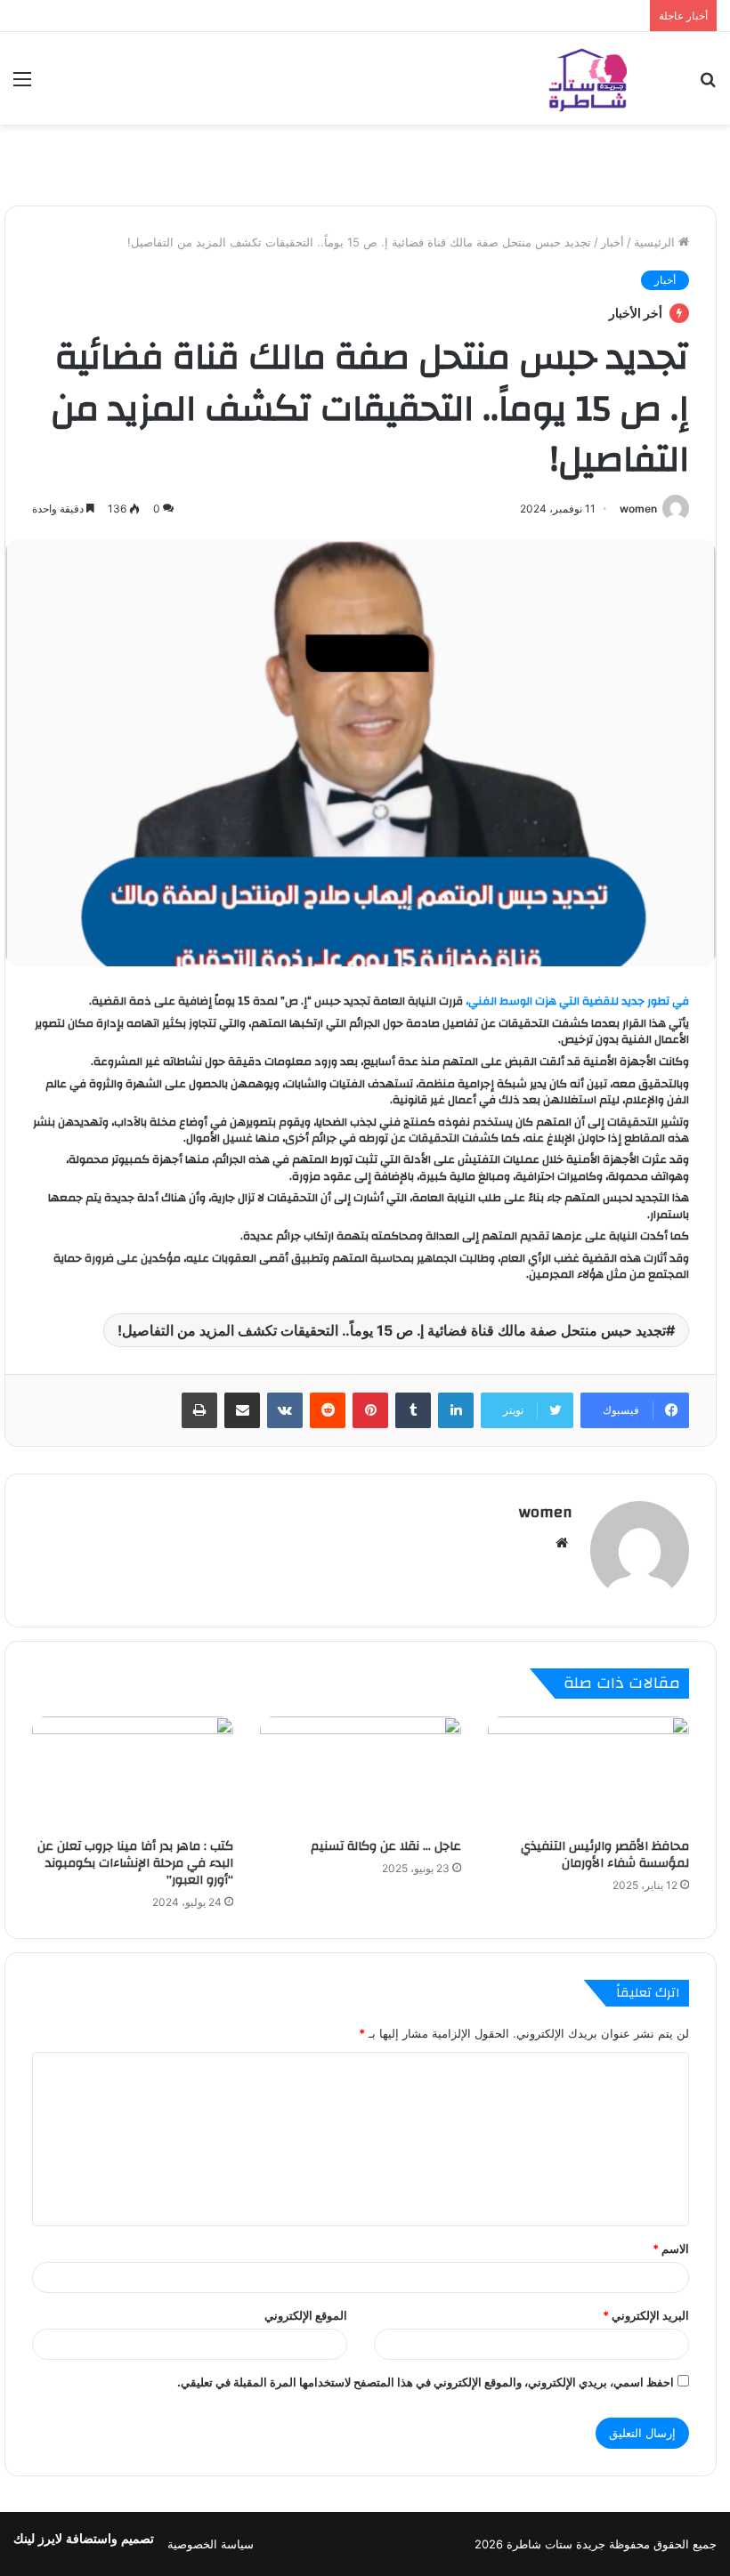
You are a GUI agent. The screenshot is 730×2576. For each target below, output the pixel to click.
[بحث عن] (708, 85)
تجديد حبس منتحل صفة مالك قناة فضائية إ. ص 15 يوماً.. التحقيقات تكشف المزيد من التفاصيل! (392, 1330)
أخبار (612, 242)
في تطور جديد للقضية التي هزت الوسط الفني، (577, 1001)
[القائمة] (22, 85)
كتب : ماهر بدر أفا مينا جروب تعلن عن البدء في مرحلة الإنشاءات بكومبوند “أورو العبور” (135, 1863)
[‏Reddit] (328, 1410)
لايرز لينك (40, 2539)
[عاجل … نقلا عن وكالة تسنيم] (361, 1773)
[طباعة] (199, 1410)
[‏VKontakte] (285, 1410)
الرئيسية (656, 242)
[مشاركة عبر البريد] (242, 1410)
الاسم (671, 2249)
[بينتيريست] (370, 1410)
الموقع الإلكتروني (306, 2315)
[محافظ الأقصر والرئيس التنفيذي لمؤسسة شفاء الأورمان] (588, 1773)
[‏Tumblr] (413, 1410)
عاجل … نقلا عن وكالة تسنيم (386, 1846)
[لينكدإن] (456, 1410)
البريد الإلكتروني (646, 2315)
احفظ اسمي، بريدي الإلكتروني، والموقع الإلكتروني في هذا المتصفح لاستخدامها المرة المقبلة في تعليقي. (426, 2382)
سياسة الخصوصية (211, 2544)
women (638, 509)
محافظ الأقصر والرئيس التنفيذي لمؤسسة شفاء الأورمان (605, 1855)
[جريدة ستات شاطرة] (588, 78)
